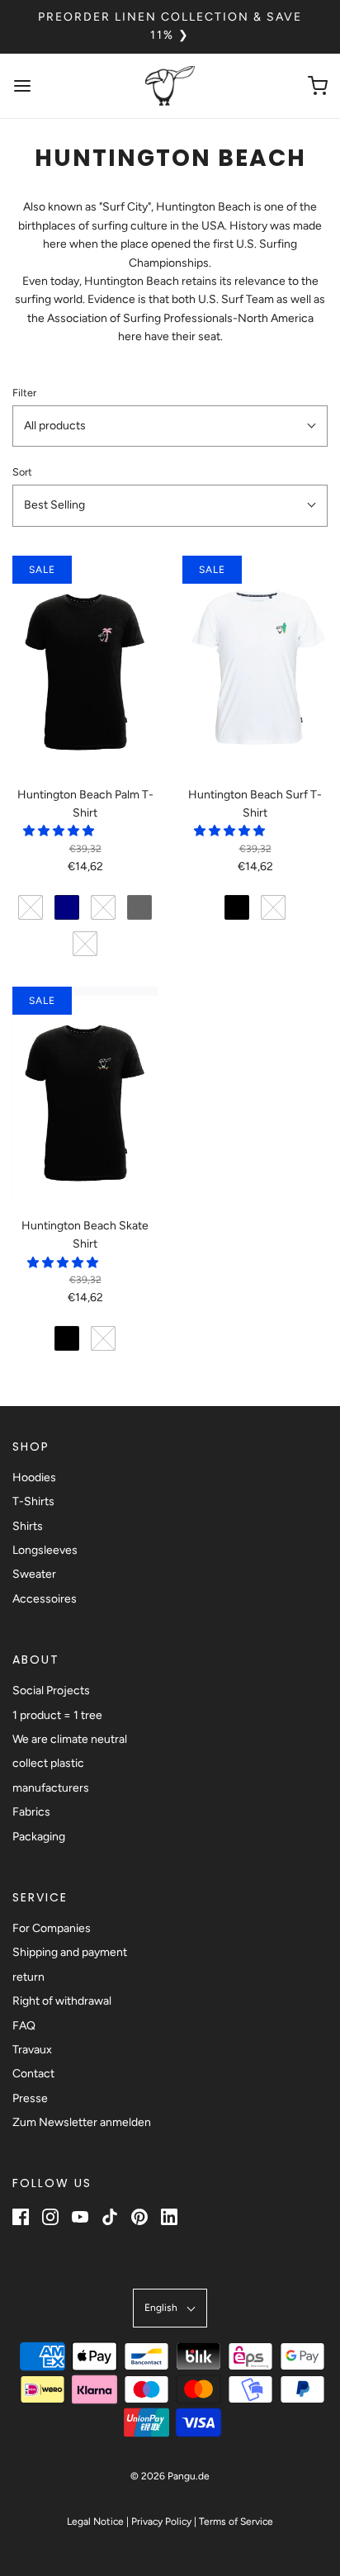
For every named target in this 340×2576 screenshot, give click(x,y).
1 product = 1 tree (57, 1715)
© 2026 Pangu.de (170, 2476)
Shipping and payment (70, 1952)
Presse (30, 2098)
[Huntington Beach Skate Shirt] (85, 1096)
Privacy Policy (161, 2522)
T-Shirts (33, 1501)
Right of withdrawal (62, 2001)
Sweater (34, 1574)
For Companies (52, 1928)
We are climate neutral (70, 1739)
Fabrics (31, 1812)
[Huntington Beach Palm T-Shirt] (85, 665)
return (28, 1977)
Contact (33, 2074)
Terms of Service (236, 2522)
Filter (24, 393)
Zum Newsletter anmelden (82, 2122)
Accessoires (45, 1599)
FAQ (24, 2026)
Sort (22, 472)
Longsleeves (45, 1550)
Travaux (32, 2050)
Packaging (39, 1837)
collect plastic (48, 1763)
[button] (170, 426)
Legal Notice (95, 2522)
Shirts (28, 1526)
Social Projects (51, 1690)
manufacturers (51, 1788)
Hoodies (34, 1477)
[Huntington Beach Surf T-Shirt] (255, 665)
